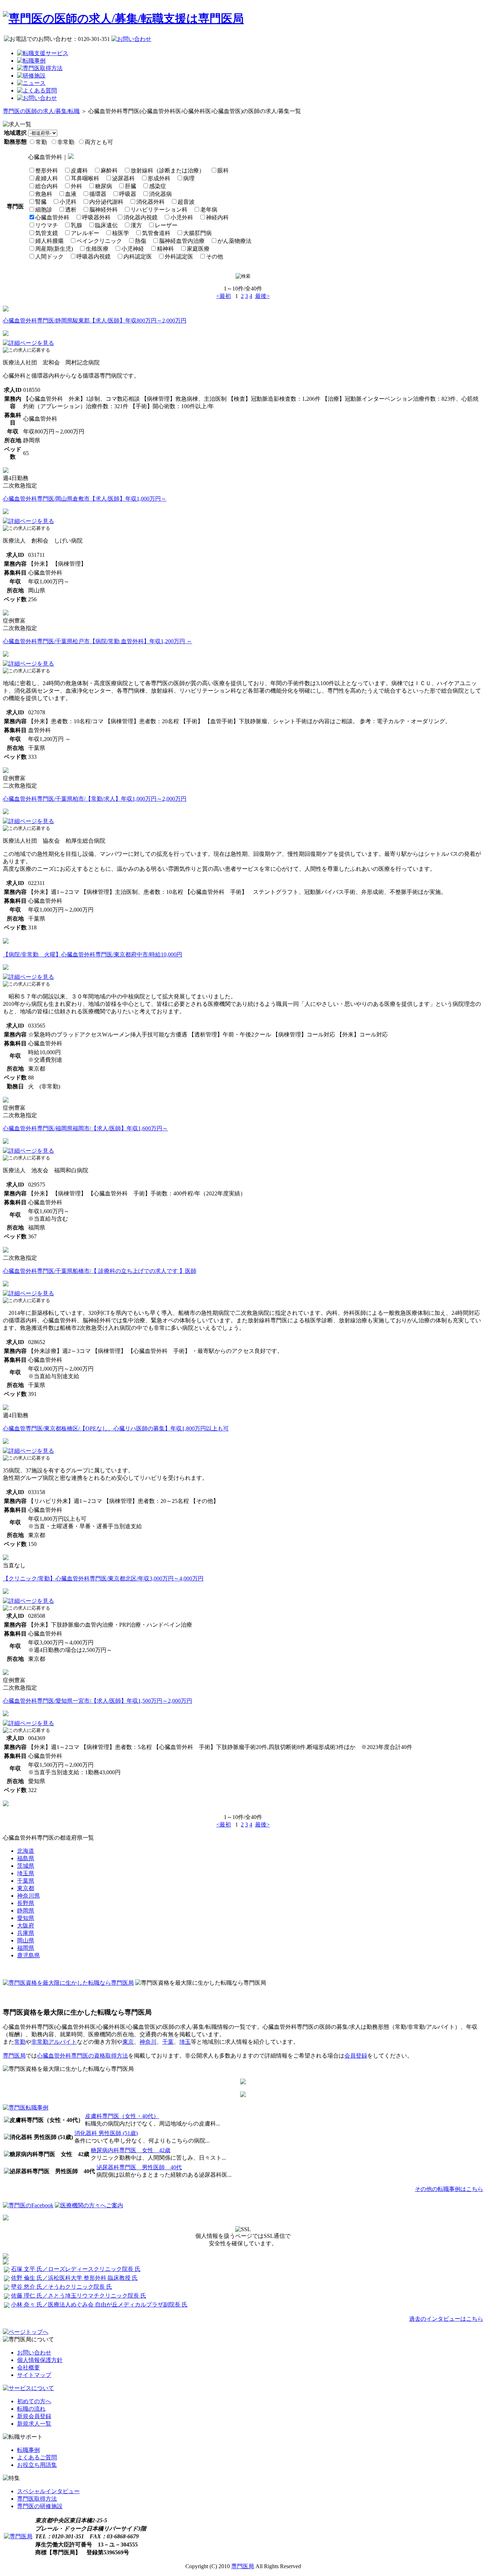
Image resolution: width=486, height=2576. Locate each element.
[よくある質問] (37, 90)
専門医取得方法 (37, 2499)
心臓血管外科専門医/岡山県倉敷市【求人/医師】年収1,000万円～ (85, 499)
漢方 (136, 225)
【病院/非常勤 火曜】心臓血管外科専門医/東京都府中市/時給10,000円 (93, 954)
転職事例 (28, 2450)
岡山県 (26, 1940)
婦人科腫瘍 (49, 241)
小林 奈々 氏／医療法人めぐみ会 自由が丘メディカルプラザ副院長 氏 (99, 2305)
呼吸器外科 (96, 217)
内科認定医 (138, 257)
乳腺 (76, 225)
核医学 (121, 233)
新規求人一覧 (34, 2424)
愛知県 (26, 1918)
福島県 (26, 1858)
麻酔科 (109, 170)
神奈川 (148, 2042)
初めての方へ (34, 2401)
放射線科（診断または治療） (168, 170)
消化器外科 (150, 202)
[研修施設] (31, 76)
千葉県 (26, 1881)
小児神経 (133, 249)
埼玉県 (26, 1873)
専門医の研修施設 (40, 2506)
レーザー (166, 225)
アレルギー (85, 233)
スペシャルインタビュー (48, 2491)
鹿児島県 (28, 1955)
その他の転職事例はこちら (449, 2189)
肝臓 (131, 186)
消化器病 (160, 194)
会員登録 (356, 2056)
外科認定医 (179, 257)
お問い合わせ (34, 2353)
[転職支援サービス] (43, 53)
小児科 (68, 202)
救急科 (44, 194)
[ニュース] (31, 83)
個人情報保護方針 (40, 2360)
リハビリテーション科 (159, 210)
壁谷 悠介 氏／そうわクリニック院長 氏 (62, 2287)
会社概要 (28, 2367)
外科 (76, 186)
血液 (71, 194)
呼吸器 (128, 194)
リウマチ (47, 225)
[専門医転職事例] (26, 2108)
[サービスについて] (28, 2388)
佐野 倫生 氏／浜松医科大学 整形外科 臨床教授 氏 (74, 2278)
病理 (189, 178)
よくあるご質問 (37, 2457)
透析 (71, 210)
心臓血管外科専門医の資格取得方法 (83, 2056)
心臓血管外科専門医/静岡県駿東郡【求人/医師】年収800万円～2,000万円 (95, 321)
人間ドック (49, 257)
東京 (128, 2042)
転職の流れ (31, 2409)
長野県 (26, 1903)
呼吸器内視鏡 (94, 257)
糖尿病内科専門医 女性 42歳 (131, 2150)
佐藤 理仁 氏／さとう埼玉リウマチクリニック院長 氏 (79, 2296)
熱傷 (141, 241)
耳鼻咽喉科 (85, 178)
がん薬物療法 (234, 241)
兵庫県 (26, 1933)
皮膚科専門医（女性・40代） (122, 2116)
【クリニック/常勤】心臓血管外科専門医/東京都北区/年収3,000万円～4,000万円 (103, 1578)
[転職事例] (31, 61)
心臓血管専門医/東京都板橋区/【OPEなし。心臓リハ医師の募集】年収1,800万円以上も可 (116, 1428)
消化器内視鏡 (141, 217)
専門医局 (14, 2056)
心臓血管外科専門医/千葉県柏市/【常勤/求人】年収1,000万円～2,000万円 (95, 799)
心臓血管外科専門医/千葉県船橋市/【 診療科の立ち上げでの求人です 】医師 (100, 1271)
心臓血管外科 (52, 217)
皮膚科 (79, 170)
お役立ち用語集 (37, 2465)
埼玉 (185, 2042)
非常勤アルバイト (54, 2042)
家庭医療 (198, 249)
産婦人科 (47, 178)
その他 (215, 257)
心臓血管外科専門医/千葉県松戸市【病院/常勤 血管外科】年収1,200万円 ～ (97, 641)
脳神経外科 (104, 210)
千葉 (168, 2042)
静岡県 (26, 1911)
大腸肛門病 (197, 233)
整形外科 (47, 170)
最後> (262, 296)
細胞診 (44, 210)
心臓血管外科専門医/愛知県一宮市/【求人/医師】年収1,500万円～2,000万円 (97, 1701)
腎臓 (41, 202)
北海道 (26, 1851)
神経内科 (217, 217)
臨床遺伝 (106, 225)
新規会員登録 (34, 2416)
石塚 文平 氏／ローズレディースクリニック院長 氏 (76, 2269)
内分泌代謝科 (106, 202)
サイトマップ (34, 2375)
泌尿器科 (123, 178)
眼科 (223, 170)
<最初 (224, 296)
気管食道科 (156, 233)
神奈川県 (28, 1896)
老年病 (209, 210)
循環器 (98, 194)
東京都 (26, 1888)
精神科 (165, 249)
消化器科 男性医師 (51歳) (106, 2133)
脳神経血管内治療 (182, 241)
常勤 (20, 2042)
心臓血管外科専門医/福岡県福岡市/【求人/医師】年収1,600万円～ (85, 1128)
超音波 (186, 202)
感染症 (158, 186)
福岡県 (26, 1948)
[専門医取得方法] (40, 68)
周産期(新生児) (54, 249)
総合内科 (47, 186)
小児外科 (182, 217)
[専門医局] (18, 2536)
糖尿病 (104, 186)
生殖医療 (97, 249)
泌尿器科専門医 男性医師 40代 (139, 2167)
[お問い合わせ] (37, 98)
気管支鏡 (47, 233)
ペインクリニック (99, 241)
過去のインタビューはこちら (446, 2319)
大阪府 (26, 1926)
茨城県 (26, 1866)
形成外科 (159, 178)
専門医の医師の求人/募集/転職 (41, 111)
